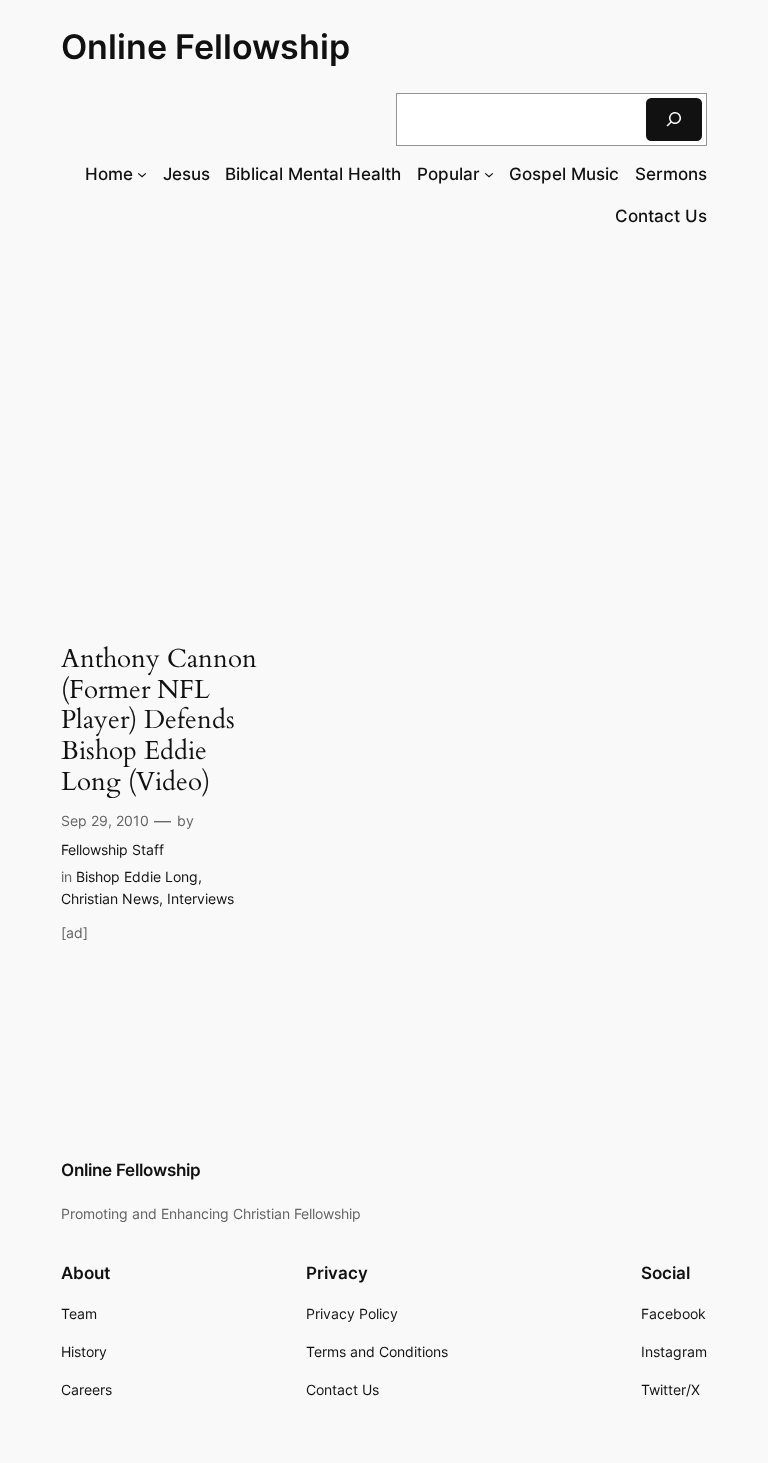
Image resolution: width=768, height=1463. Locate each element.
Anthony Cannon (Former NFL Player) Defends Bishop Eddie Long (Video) (159, 721)
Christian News (110, 898)
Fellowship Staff (112, 849)
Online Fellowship (205, 46)
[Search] (674, 119)
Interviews (200, 898)
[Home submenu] (142, 174)
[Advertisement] (384, 408)
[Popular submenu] (489, 174)
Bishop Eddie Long (137, 876)
